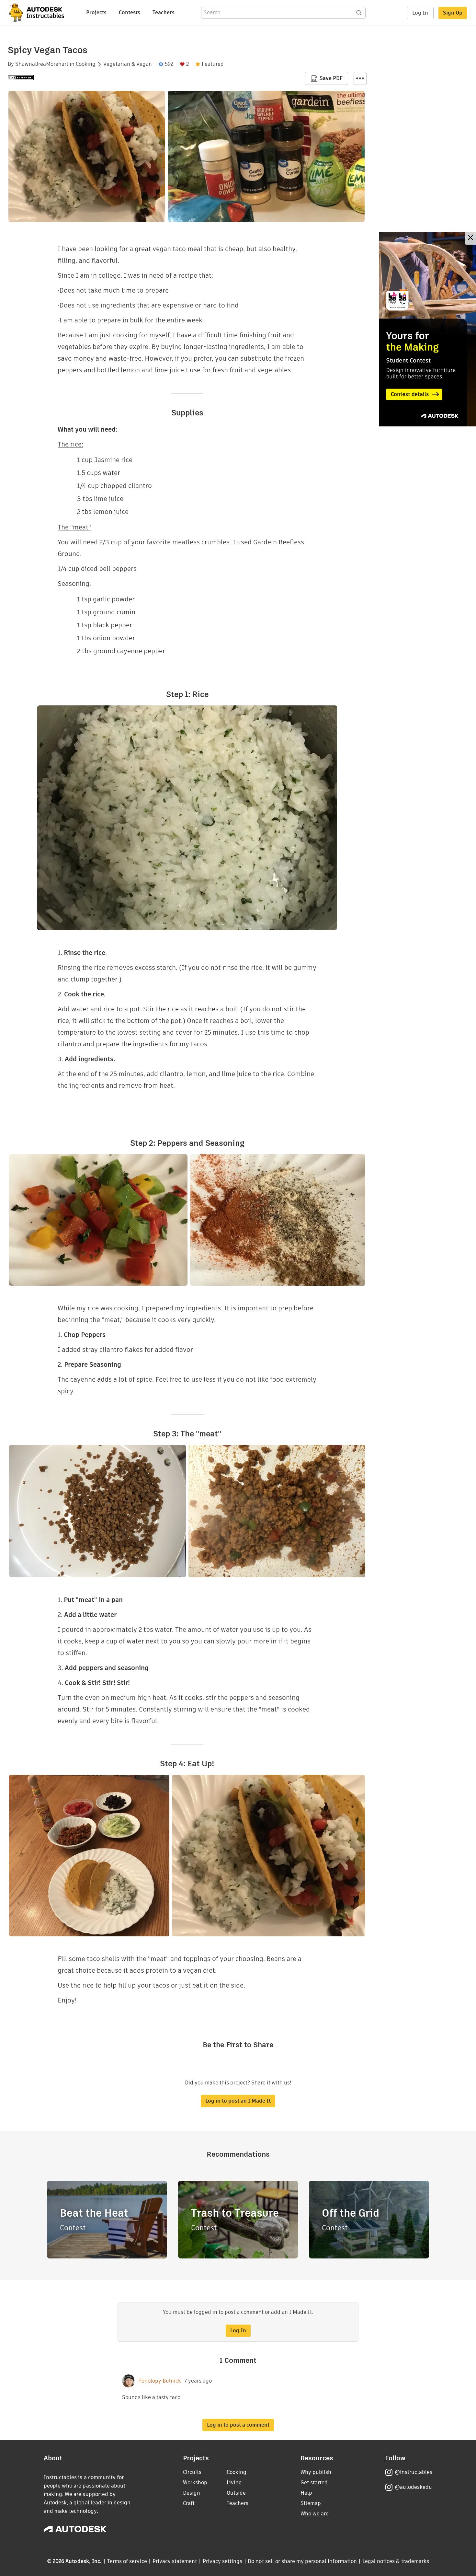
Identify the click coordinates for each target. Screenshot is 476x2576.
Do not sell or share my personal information (302, 2561)
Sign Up (453, 13)
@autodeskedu (413, 2487)
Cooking (86, 64)
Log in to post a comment (238, 2425)
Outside (236, 2493)
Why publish (316, 2472)
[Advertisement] (427, 329)
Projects (96, 12)
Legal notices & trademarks (396, 2561)
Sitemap (311, 2503)
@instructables (414, 2472)
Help (306, 2493)
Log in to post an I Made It (238, 2101)
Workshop (195, 2483)
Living (234, 2483)
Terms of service (127, 2561)
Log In (420, 13)
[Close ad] (470, 238)
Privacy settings (223, 2561)
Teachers (164, 12)
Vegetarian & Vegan (128, 64)
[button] (360, 78)
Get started (314, 2483)
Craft (189, 2503)
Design (192, 2493)
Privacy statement (175, 2561)
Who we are (315, 2514)
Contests (130, 12)
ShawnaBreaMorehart (42, 64)
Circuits (192, 2472)
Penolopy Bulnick (160, 2381)
